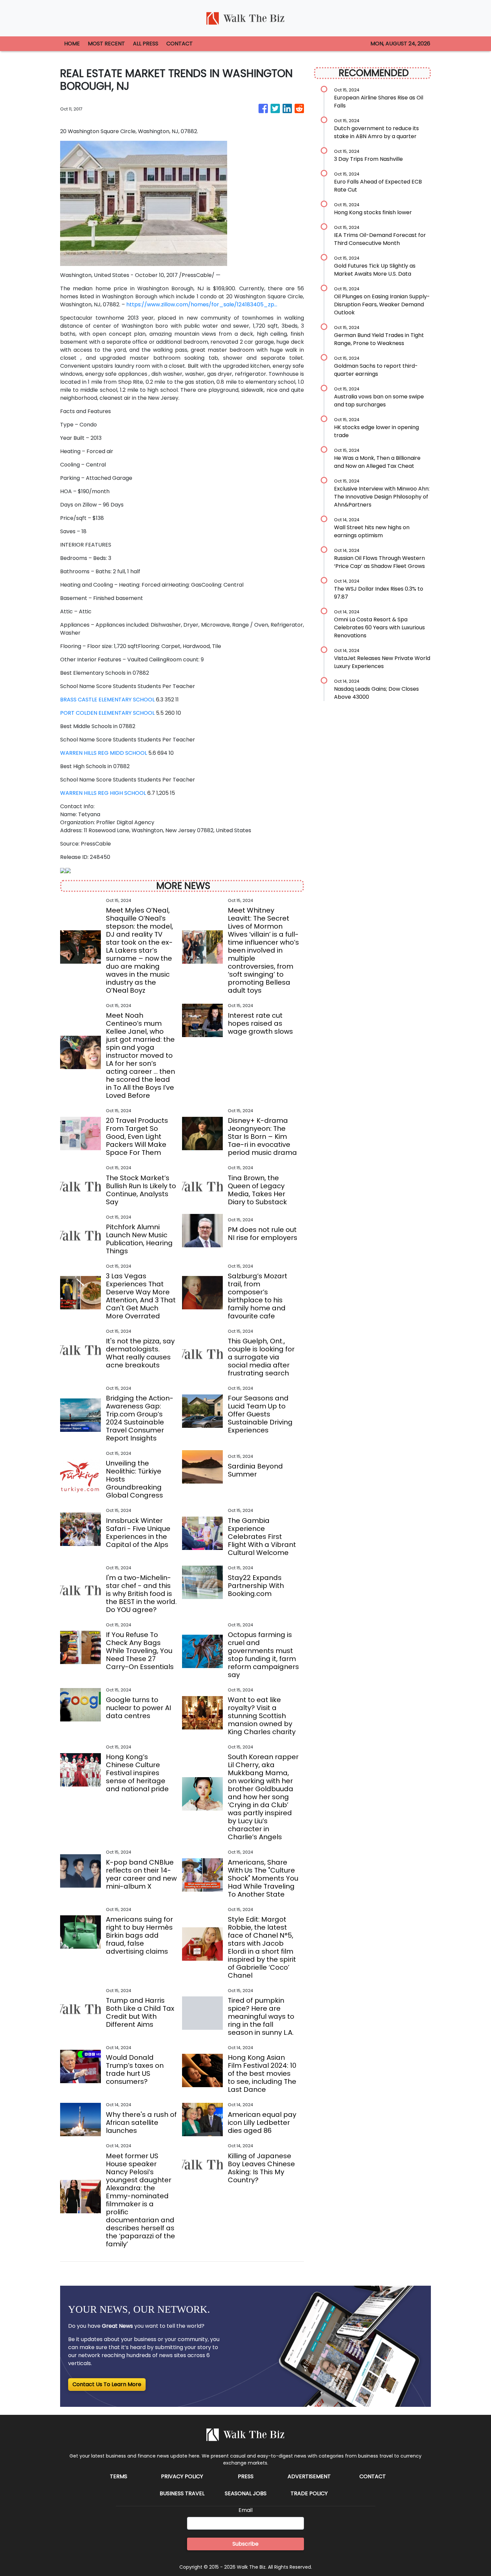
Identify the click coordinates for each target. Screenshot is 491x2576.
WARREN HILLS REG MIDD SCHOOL (104, 753)
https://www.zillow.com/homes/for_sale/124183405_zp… (202, 304)
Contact (373, 2476)
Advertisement (309, 2476)
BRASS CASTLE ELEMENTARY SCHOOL (107, 700)
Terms (119, 2476)
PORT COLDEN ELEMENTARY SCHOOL (107, 713)
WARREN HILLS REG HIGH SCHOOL (103, 793)
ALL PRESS (146, 44)
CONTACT (180, 44)
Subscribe (246, 2544)
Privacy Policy (182, 2476)
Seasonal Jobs (246, 2493)
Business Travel (182, 2493)
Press (246, 2476)
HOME (72, 44)
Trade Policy (309, 2493)
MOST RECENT (106, 44)
